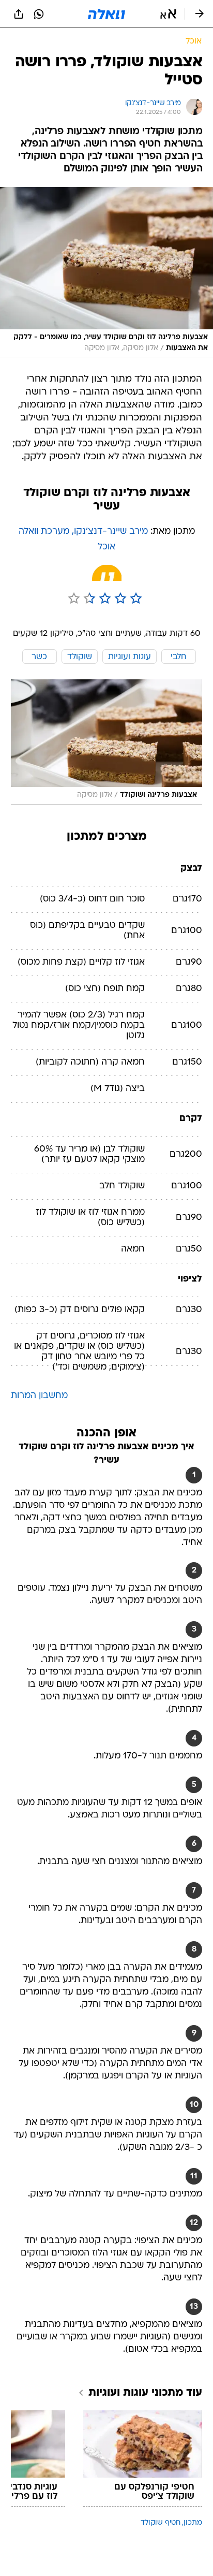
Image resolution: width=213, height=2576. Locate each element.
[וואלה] (106, 14)
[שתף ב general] (19, 14)
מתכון (193, 2523)
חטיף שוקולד (161, 2523)
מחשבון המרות (39, 1396)
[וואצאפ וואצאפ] (39, 14)
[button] (168, 14)
